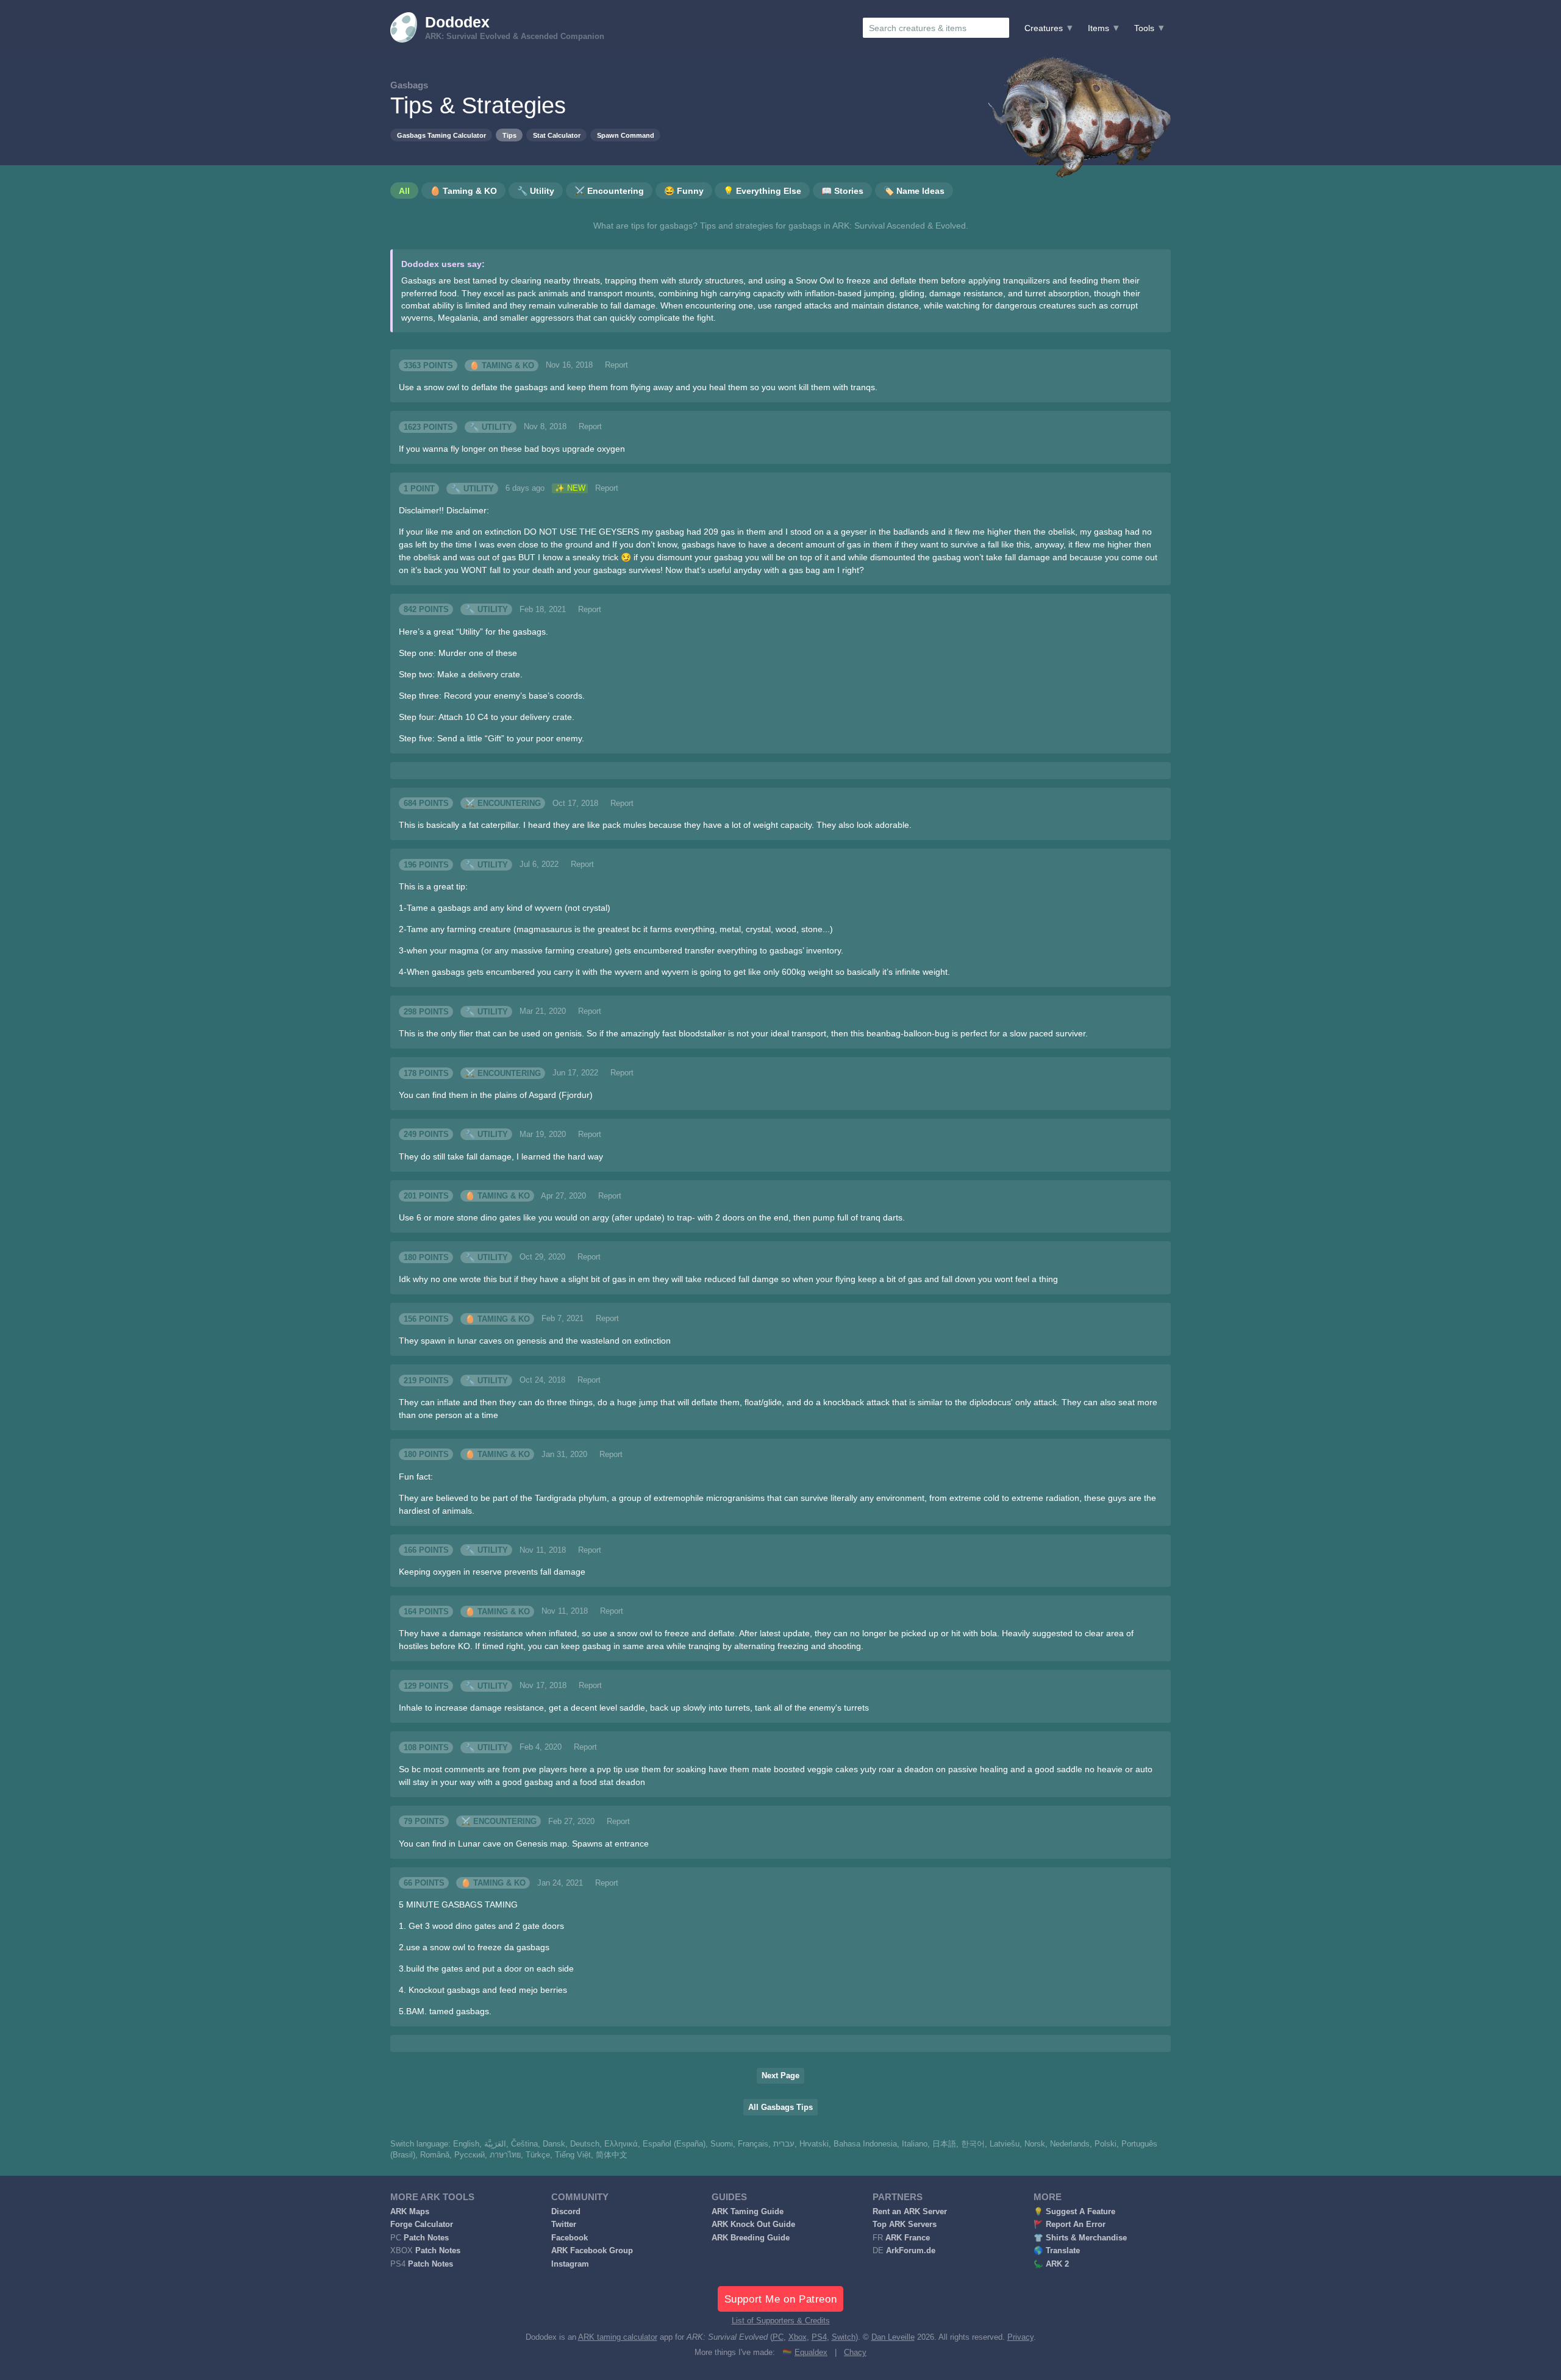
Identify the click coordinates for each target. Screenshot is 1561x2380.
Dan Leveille (893, 2337)
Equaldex (811, 2353)
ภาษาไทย (505, 2155)
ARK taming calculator (618, 2337)
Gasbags (409, 85)
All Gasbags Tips (780, 2107)
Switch (844, 2337)
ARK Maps (410, 2212)
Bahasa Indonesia (865, 2144)
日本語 (944, 2144)
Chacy (855, 2353)
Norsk (1035, 2144)
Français (753, 2144)
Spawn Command (626, 135)
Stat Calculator (557, 135)
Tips (509, 135)
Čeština (524, 2144)
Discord (566, 2212)
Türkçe (538, 2155)
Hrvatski (814, 2144)
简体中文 (612, 2155)
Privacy (1020, 2337)
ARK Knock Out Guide (753, 2225)
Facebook (570, 2238)
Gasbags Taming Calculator (441, 135)
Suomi (722, 2144)
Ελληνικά (621, 2144)
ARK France (908, 2238)
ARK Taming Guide (748, 2212)
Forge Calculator (422, 2225)
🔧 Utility (491, 427)
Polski (1106, 2144)
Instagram (570, 2264)
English (466, 2144)
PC (778, 2337)
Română (435, 2155)
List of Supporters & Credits (781, 2321)
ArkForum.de (911, 2251)
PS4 (819, 2337)
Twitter (564, 2225)
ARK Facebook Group (592, 2251)
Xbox (798, 2337)
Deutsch (585, 2144)
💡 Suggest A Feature (1074, 2212)
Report (616, 365)
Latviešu (1005, 2144)
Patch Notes (426, 2238)
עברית (784, 2144)
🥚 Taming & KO (502, 365)
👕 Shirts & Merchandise (1080, 2238)
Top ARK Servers (905, 2225)
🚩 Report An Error (1070, 2225)
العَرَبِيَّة (495, 2144)
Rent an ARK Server (910, 2212)
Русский (470, 2155)
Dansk (554, 2144)
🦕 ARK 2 (1051, 2264)
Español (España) (674, 2144)
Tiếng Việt (573, 2155)
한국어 (973, 2144)
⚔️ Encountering (503, 803)
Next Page (780, 2076)
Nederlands (1070, 2144)
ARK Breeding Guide (751, 2238)
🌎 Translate (1057, 2251)
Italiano (915, 2144)
